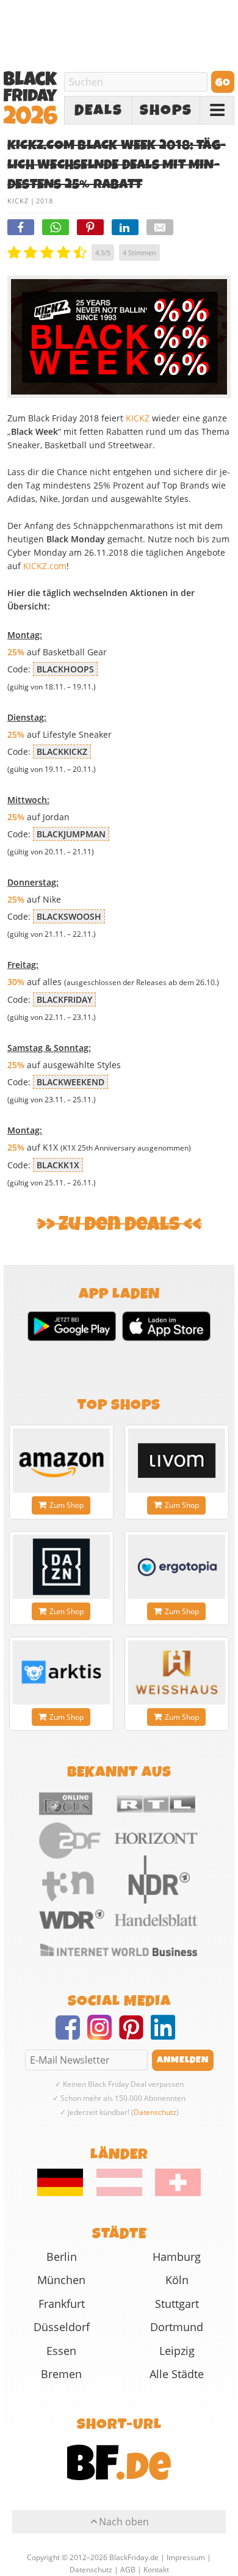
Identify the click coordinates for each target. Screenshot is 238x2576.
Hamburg (177, 2257)
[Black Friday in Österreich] (119, 2193)
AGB (128, 2570)
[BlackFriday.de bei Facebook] (71, 2035)
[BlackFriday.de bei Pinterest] (135, 2035)
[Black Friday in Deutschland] (66, 2193)
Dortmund (177, 2327)
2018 (45, 201)
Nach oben (124, 2522)
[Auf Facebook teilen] (21, 227)
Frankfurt (62, 2304)
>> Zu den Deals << (119, 1224)
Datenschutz (155, 2112)
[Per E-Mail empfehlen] (160, 227)
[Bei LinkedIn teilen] (125, 227)
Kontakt (156, 2570)
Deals (99, 111)
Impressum (186, 2557)
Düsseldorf (62, 2327)
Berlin (62, 2257)
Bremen (61, 2374)
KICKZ (18, 201)
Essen (61, 2351)
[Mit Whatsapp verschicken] (56, 227)
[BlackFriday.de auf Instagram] (103, 2035)
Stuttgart (177, 2304)
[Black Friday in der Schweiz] (173, 2193)
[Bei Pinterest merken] (90, 227)
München (61, 2280)
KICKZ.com (45, 566)
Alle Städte (177, 2374)
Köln (177, 2280)
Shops (166, 111)
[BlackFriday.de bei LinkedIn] (167, 2035)
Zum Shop (67, 1505)
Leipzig (177, 2351)
